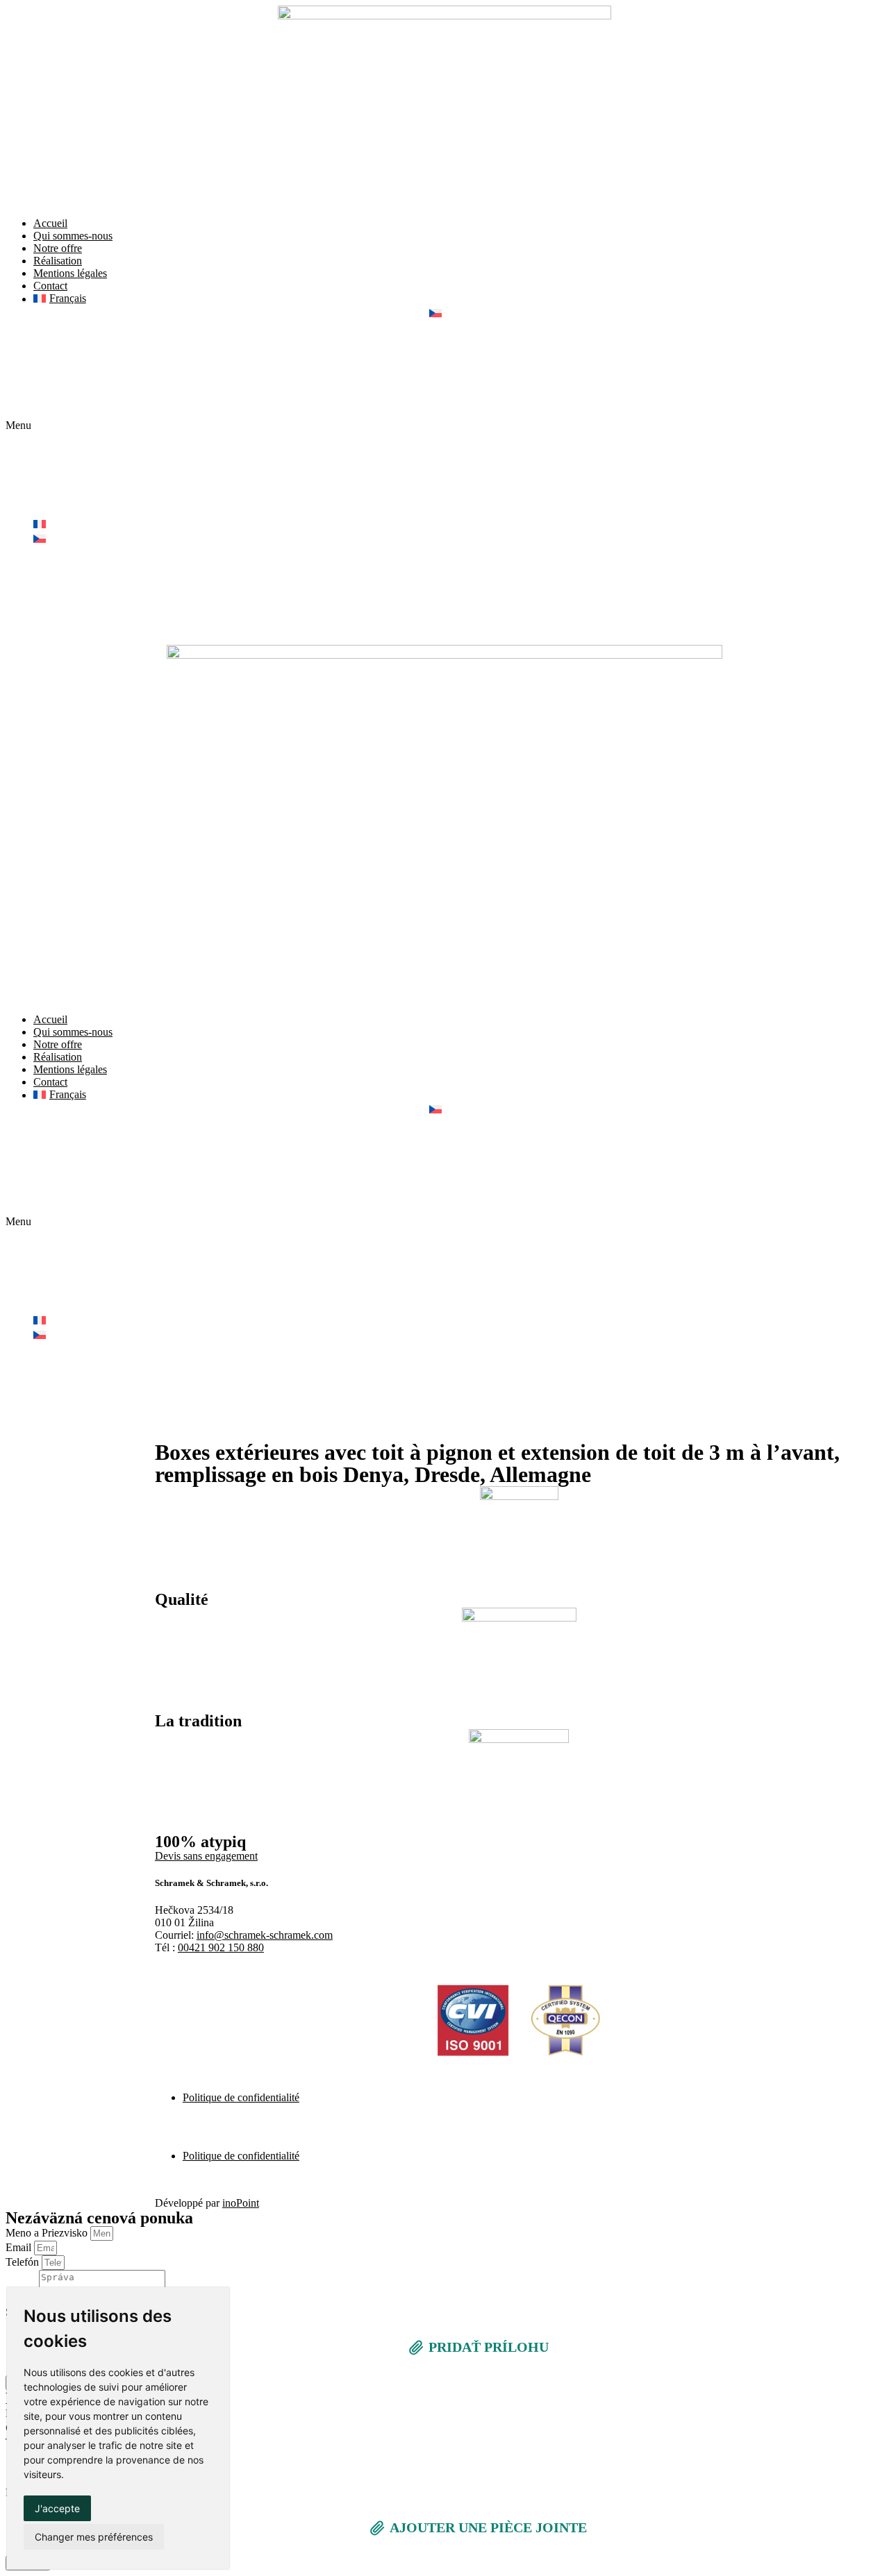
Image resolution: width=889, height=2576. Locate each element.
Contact (50, 286)
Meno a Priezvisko (48, 2233)
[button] (444, 426)
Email (20, 2247)
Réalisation (58, 261)
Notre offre (58, 248)
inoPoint (241, 2203)
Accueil (50, 223)
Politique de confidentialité (241, 2097)
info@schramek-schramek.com (265, 1935)
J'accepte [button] (57, 2508)
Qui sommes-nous (73, 236)
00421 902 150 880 (221, 1947)
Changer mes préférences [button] (94, 2537)
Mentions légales (70, 273)
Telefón (24, 2262)
